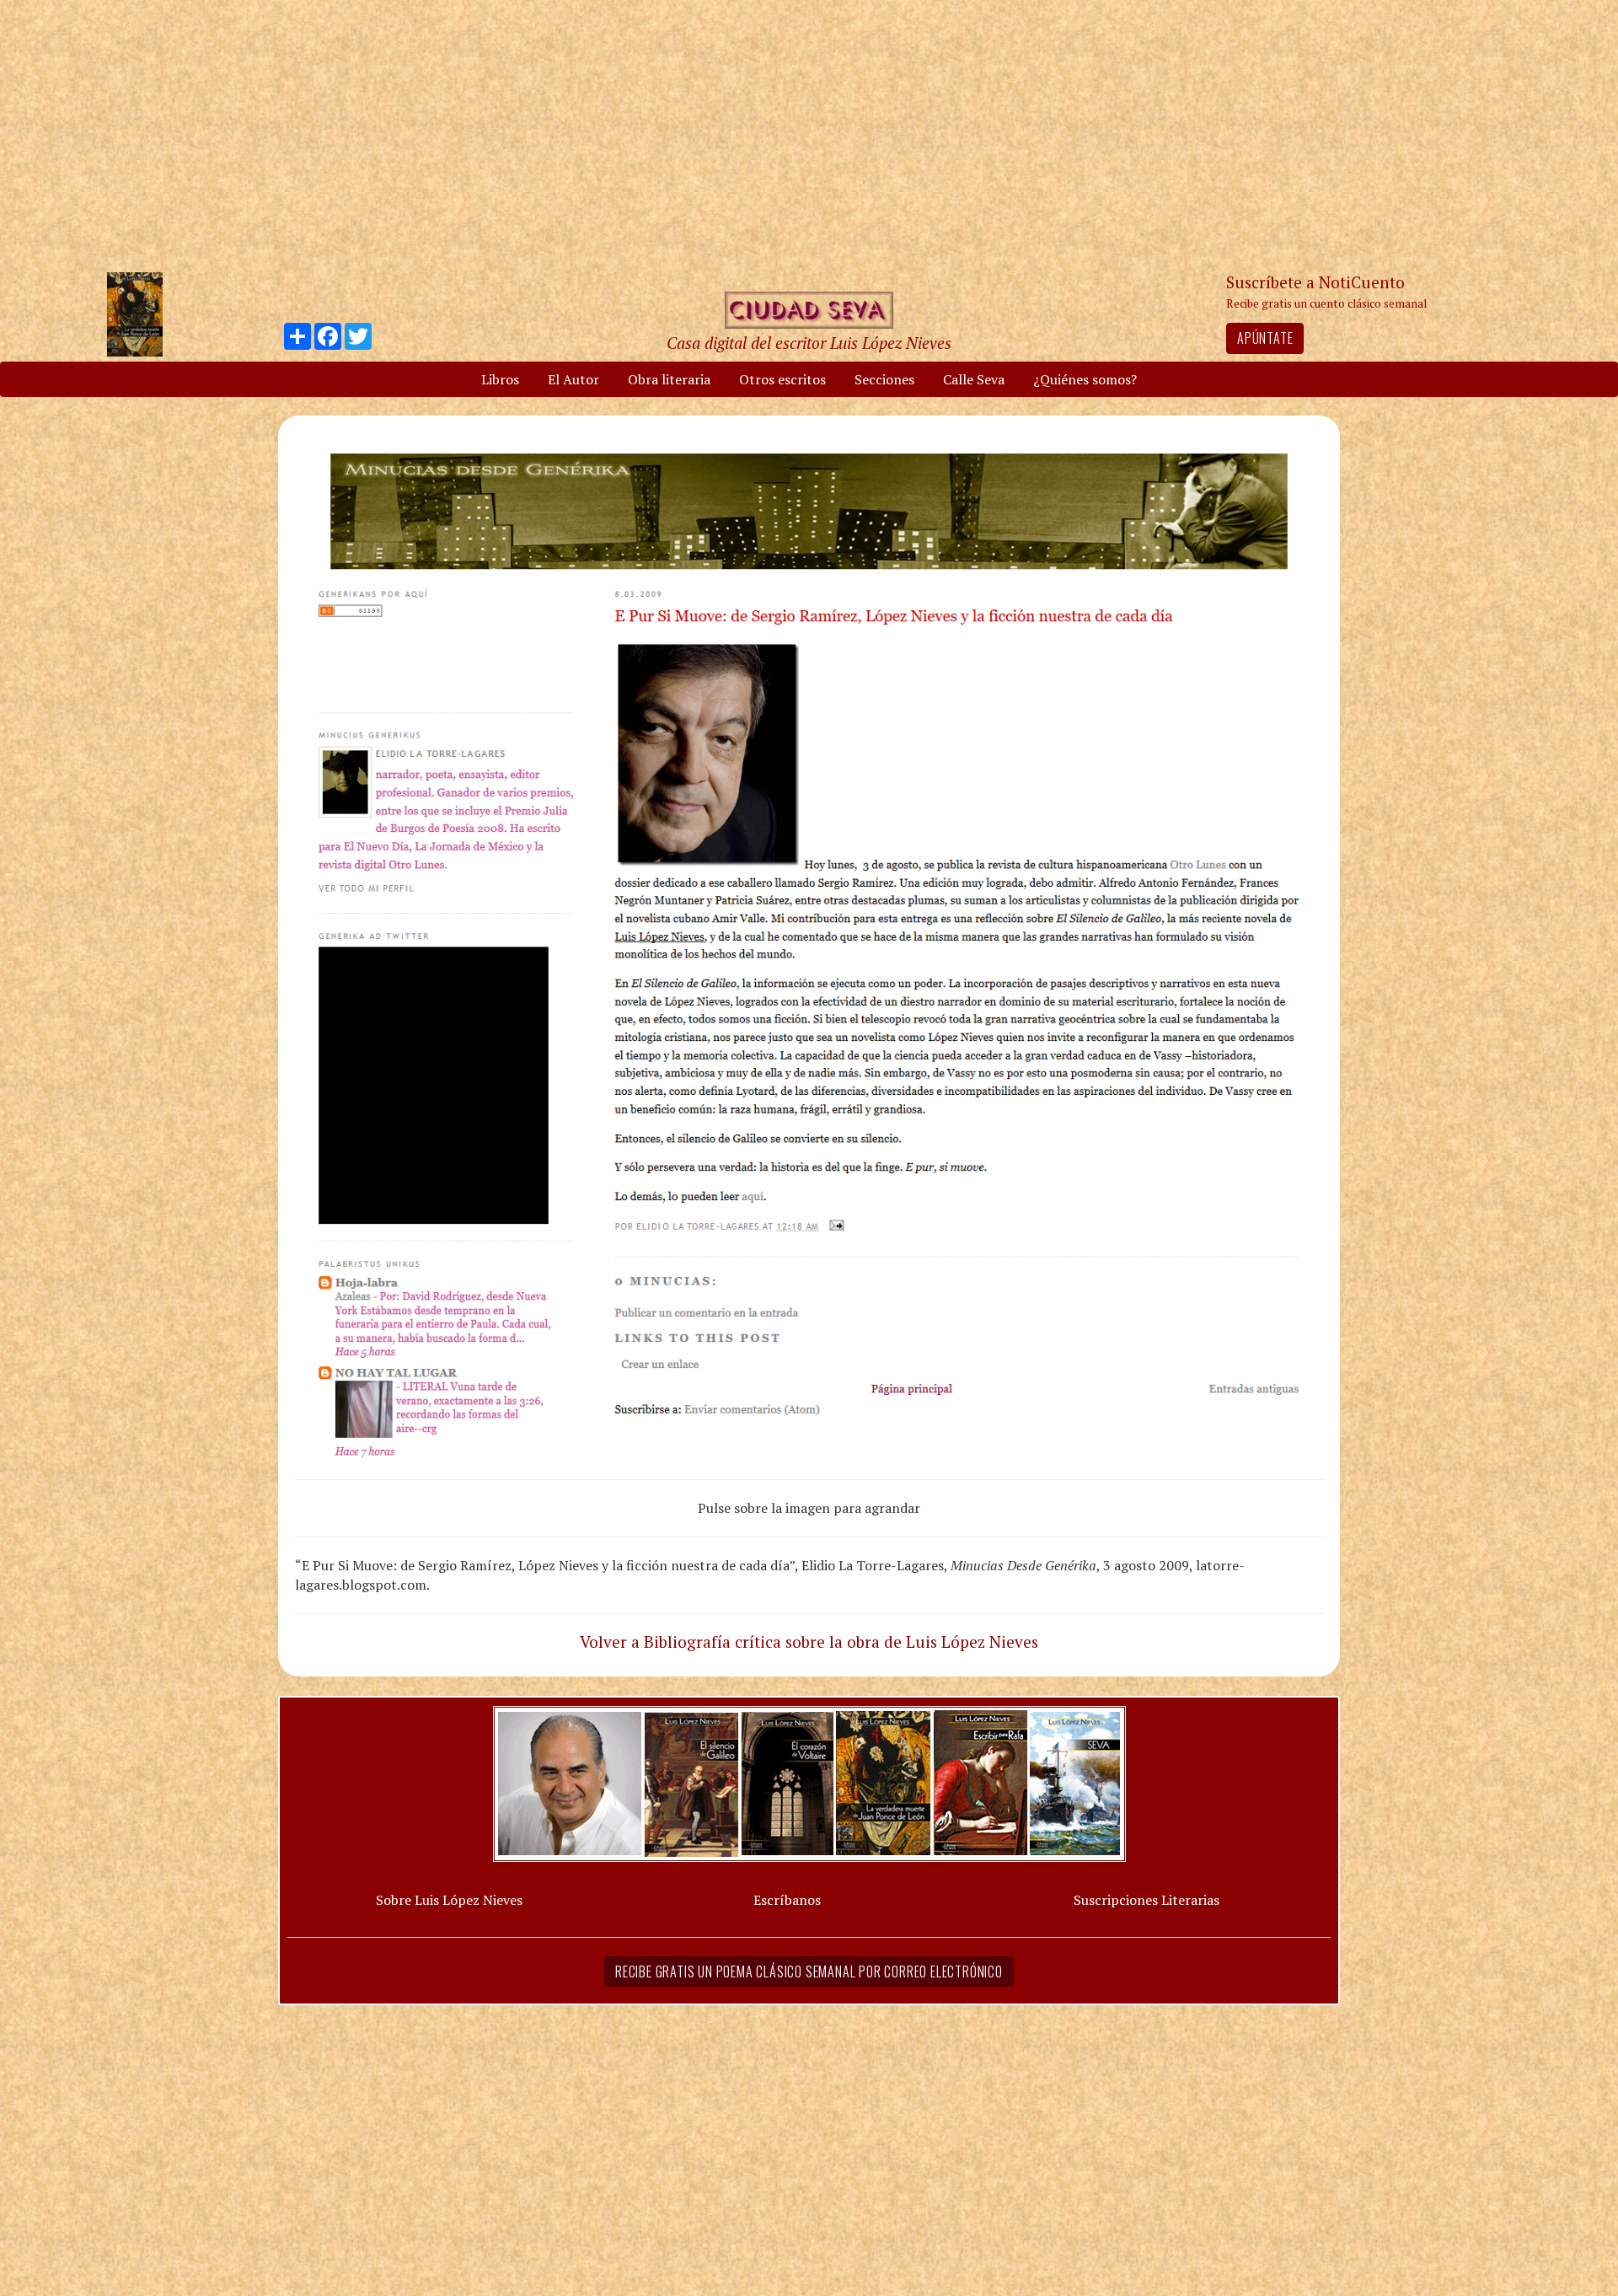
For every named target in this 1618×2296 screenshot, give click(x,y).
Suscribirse (722, 1277)
